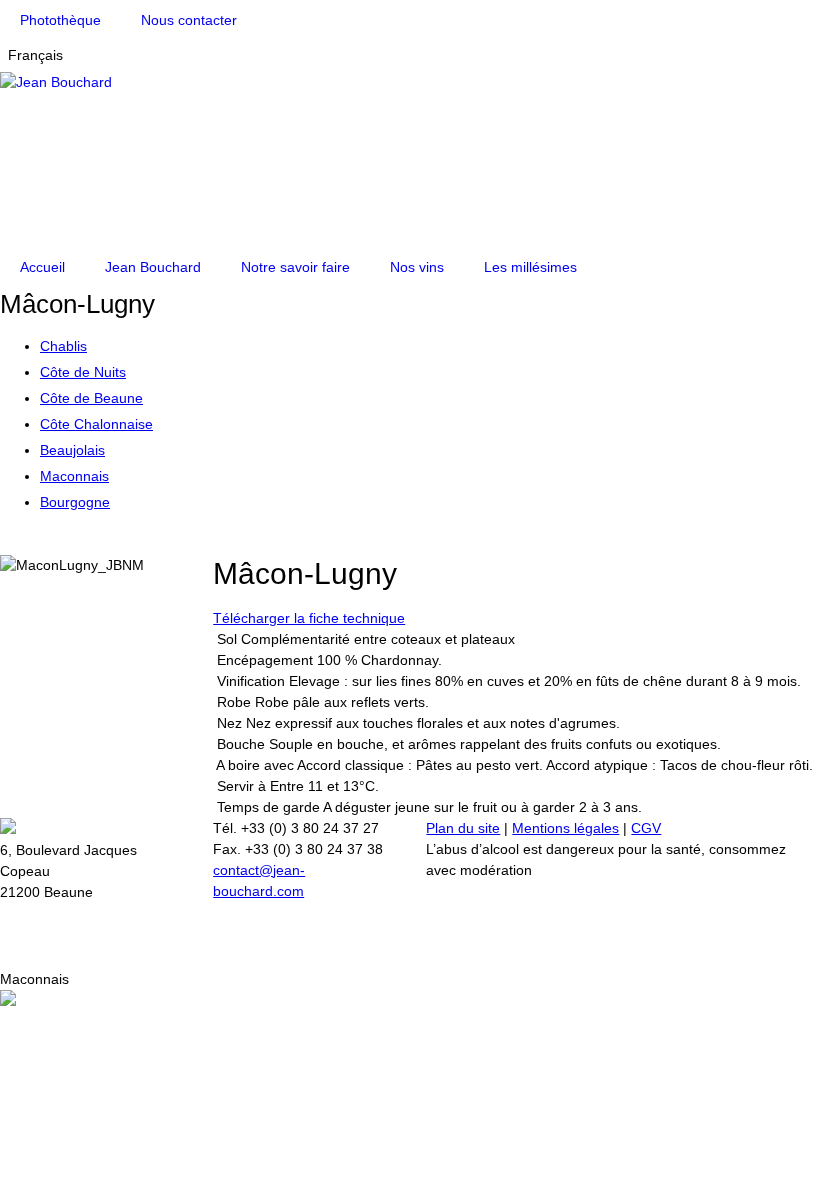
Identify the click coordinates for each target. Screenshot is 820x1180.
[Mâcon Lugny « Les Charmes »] (5, 544)
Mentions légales (565, 828)
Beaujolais (72, 450)
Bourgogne (75, 502)
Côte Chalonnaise (96, 424)
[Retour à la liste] (20, 544)
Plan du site (463, 828)
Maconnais (74, 476)
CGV (646, 828)
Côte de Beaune (91, 398)
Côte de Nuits (83, 372)
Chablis (63, 346)
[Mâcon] (35, 544)
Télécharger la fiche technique (309, 618)
